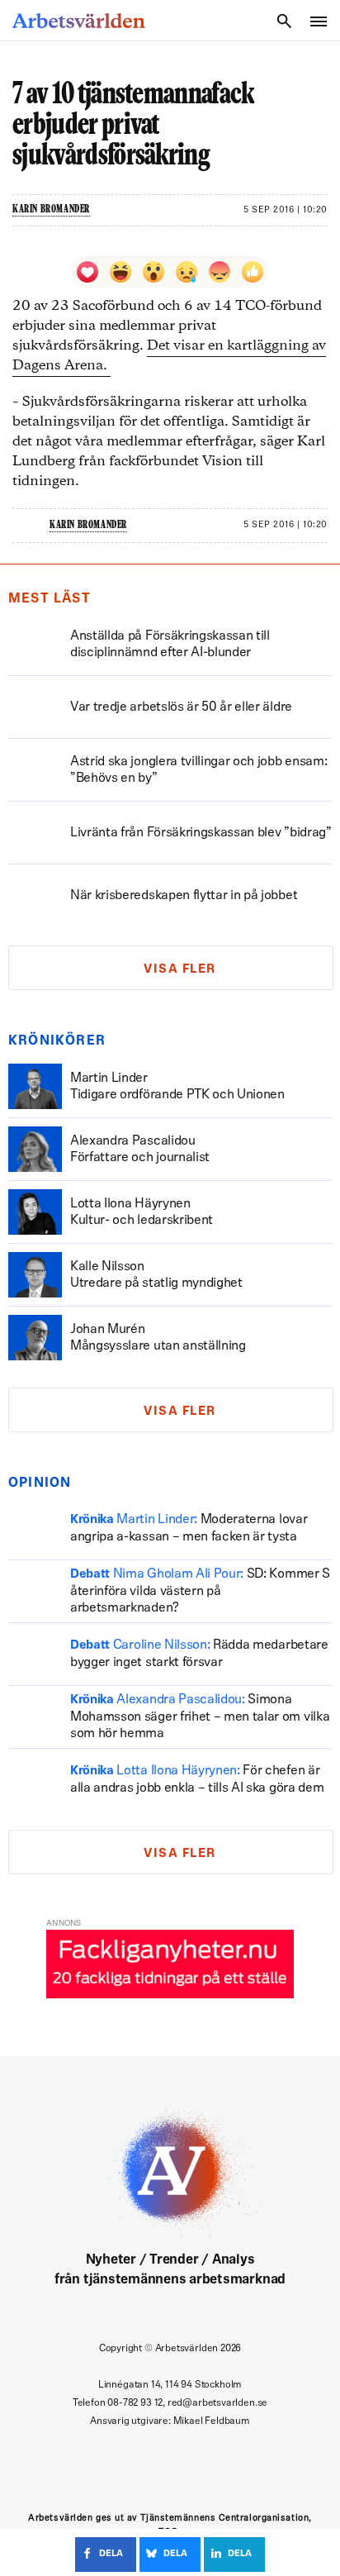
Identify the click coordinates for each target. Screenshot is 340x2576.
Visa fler (180, 970)
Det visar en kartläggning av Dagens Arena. (169, 356)
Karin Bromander (51, 210)
